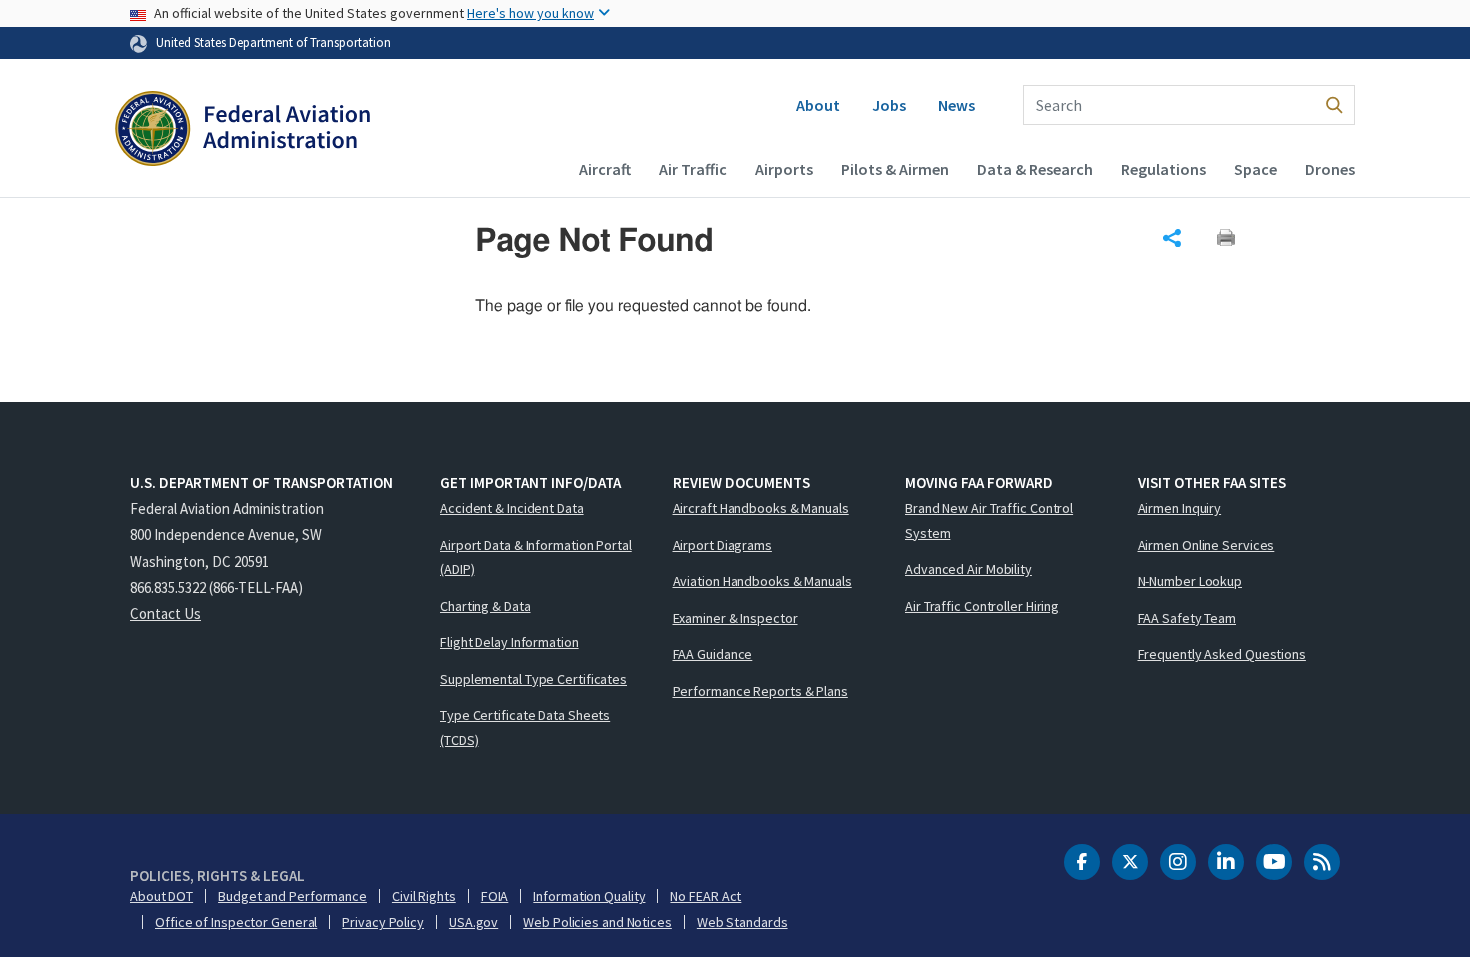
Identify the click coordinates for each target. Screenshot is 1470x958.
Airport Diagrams (722, 545)
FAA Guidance (713, 654)
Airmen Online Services (1206, 545)
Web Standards (742, 922)
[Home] (242, 131)
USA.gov (473, 922)
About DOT (161, 896)
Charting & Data (485, 606)
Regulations (1163, 169)
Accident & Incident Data (512, 508)
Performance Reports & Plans (760, 691)
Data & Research (1035, 169)
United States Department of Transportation (273, 42)
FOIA (495, 896)
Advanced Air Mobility (968, 569)
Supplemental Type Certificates (533, 679)
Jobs (889, 105)
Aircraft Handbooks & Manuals (761, 508)
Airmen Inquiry (1180, 508)
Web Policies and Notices (597, 922)
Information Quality (589, 896)
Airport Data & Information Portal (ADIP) (536, 557)
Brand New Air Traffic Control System (989, 520)
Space (1255, 169)
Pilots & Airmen (895, 169)
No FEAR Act (705, 896)
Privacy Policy (383, 922)
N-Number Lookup (1190, 581)
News (956, 105)
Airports (784, 169)
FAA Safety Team (1187, 618)
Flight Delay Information (509, 642)
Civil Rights (424, 896)
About (818, 105)
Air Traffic (693, 169)
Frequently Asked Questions (1222, 654)
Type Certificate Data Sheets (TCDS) (525, 727)
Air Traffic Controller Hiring (982, 606)
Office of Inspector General (236, 922)
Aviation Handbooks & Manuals (762, 581)
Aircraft (605, 169)
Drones (1330, 169)
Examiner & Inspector (735, 618)
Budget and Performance (292, 896)
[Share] (1172, 238)
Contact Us (165, 613)
